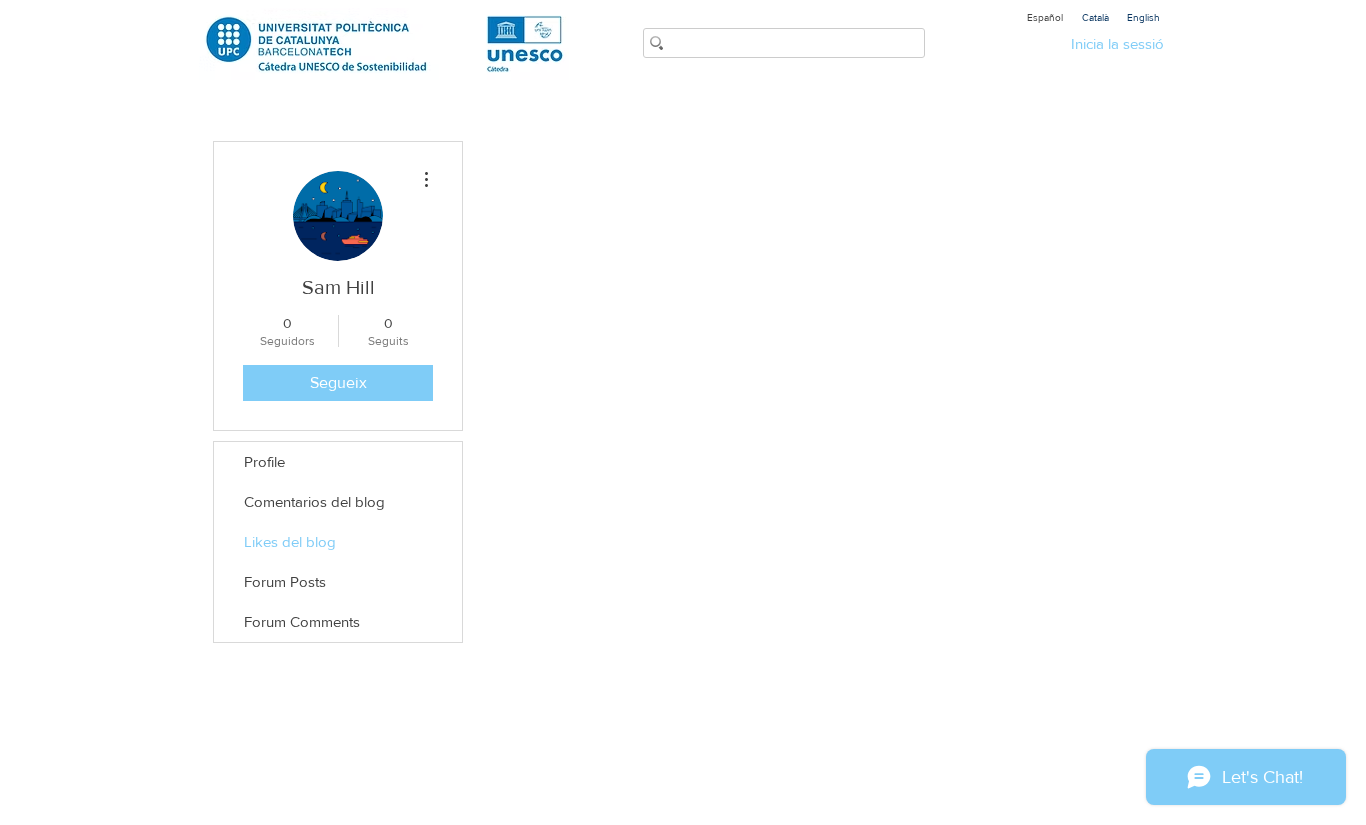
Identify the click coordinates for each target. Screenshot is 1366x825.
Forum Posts (285, 581)
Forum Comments (302, 621)
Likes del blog (290, 541)
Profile (264, 461)
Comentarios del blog (314, 501)
